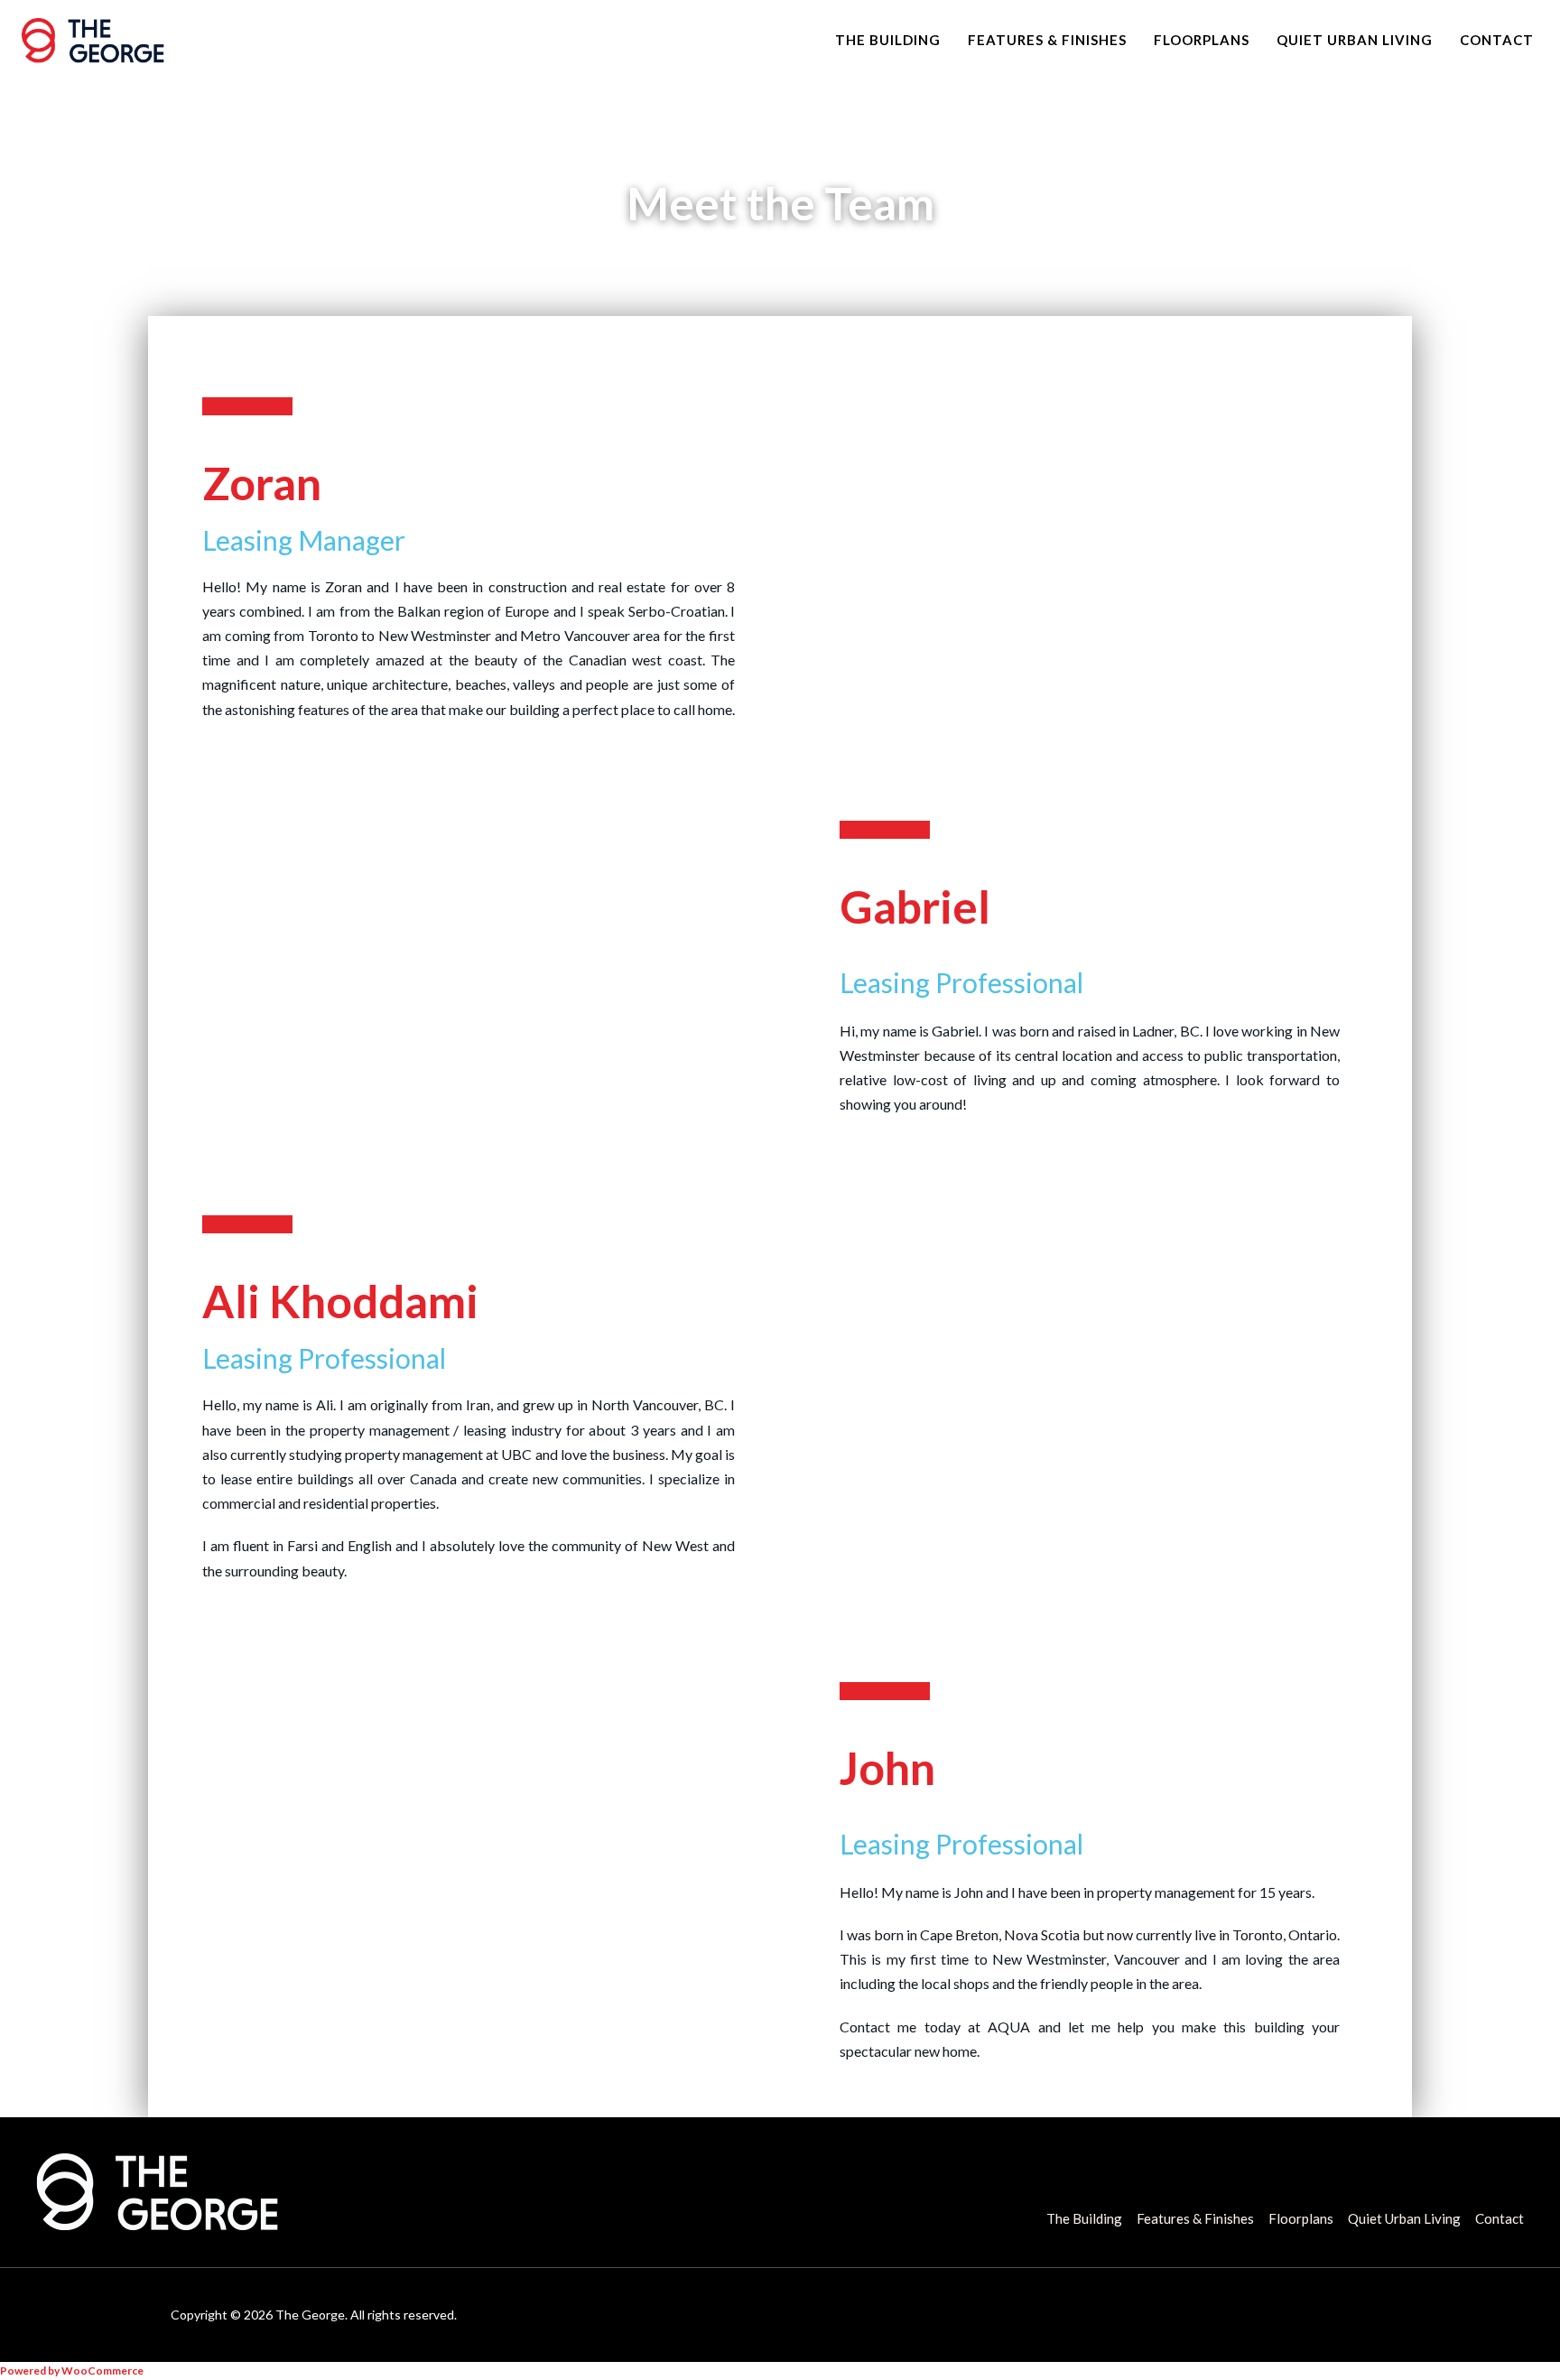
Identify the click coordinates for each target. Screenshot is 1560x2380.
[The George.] (93, 41)
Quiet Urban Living (1355, 40)
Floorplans (1202, 40)
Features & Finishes (1047, 40)
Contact (1497, 40)
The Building (888, 40)
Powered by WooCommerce (72, 2371)
